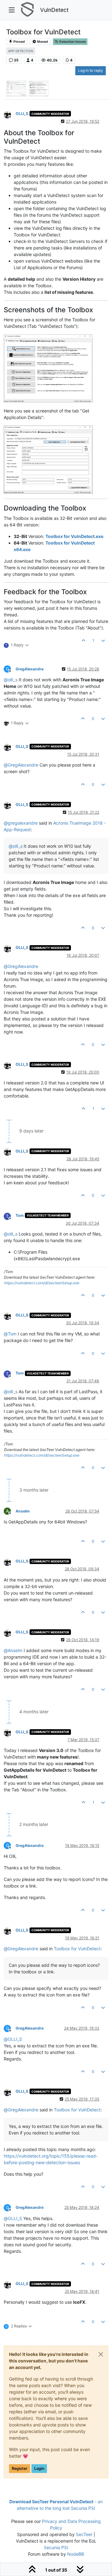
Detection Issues (72, 42)
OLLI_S (22, 114)
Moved (42, 42)
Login (39, 2468)
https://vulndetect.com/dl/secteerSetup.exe (42, 1283)
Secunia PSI (56, 2547)
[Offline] (10, 114)
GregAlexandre (30, 669)
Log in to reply (91, 70)
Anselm (23, 1511)
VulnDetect (54, 10)
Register (20, 2468)
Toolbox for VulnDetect (77, 1949)
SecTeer (84, 2534)
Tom (20, 1215)
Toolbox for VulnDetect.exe (74, 536)
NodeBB (76, 2554)
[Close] (101, 2354)
